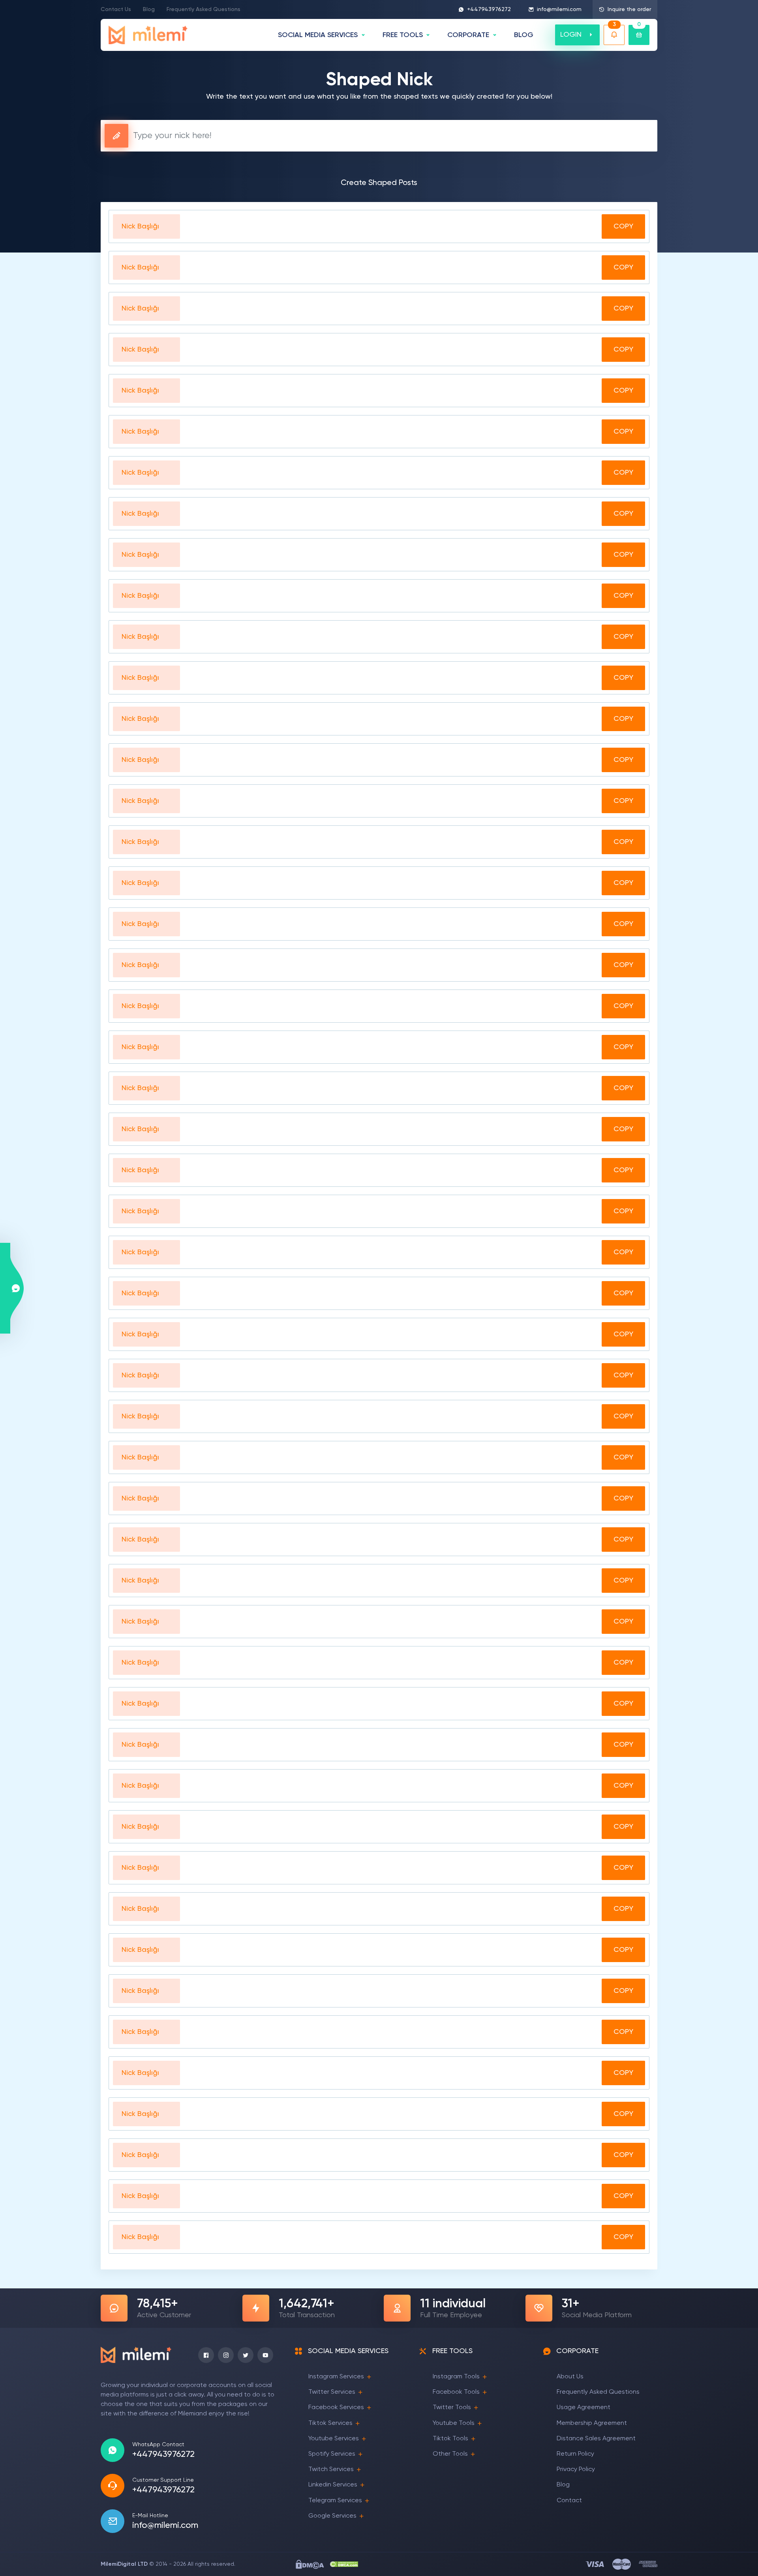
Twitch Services (331, 2469)
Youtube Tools (454, 2423)
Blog (149, 9)
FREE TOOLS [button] (403, 35)
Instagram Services (336, 2377)
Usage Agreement (584, 2408)
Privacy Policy (576, 2469)
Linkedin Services (333, 2485)
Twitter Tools (452, 2408)
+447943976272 (489, 9)
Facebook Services (336, 2408)
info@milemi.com (559, 9)
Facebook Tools (456, 2392)
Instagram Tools (456, 2377)
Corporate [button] (468, 35)
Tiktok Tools (450, 2439)
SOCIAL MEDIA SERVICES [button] (318, 35)
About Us (570, 2377)
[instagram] (226, 2355)
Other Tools (450, 2454)
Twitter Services (332, 2392)
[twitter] (246, 2355)
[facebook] (206, 2355)
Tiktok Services (330, 2423)
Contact (569, 2501)
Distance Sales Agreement (596, 2439)
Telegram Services (335, 2501)
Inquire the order (629, 9)
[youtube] (265, 2355)
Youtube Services (334, 2439)
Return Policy (575, 2454)
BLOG (524, 35)
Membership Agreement (592, 2423)
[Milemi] (148, 35)
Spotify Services (332, 2454)
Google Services (332, 2516)
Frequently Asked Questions (204, 9)
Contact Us (116, 9)
